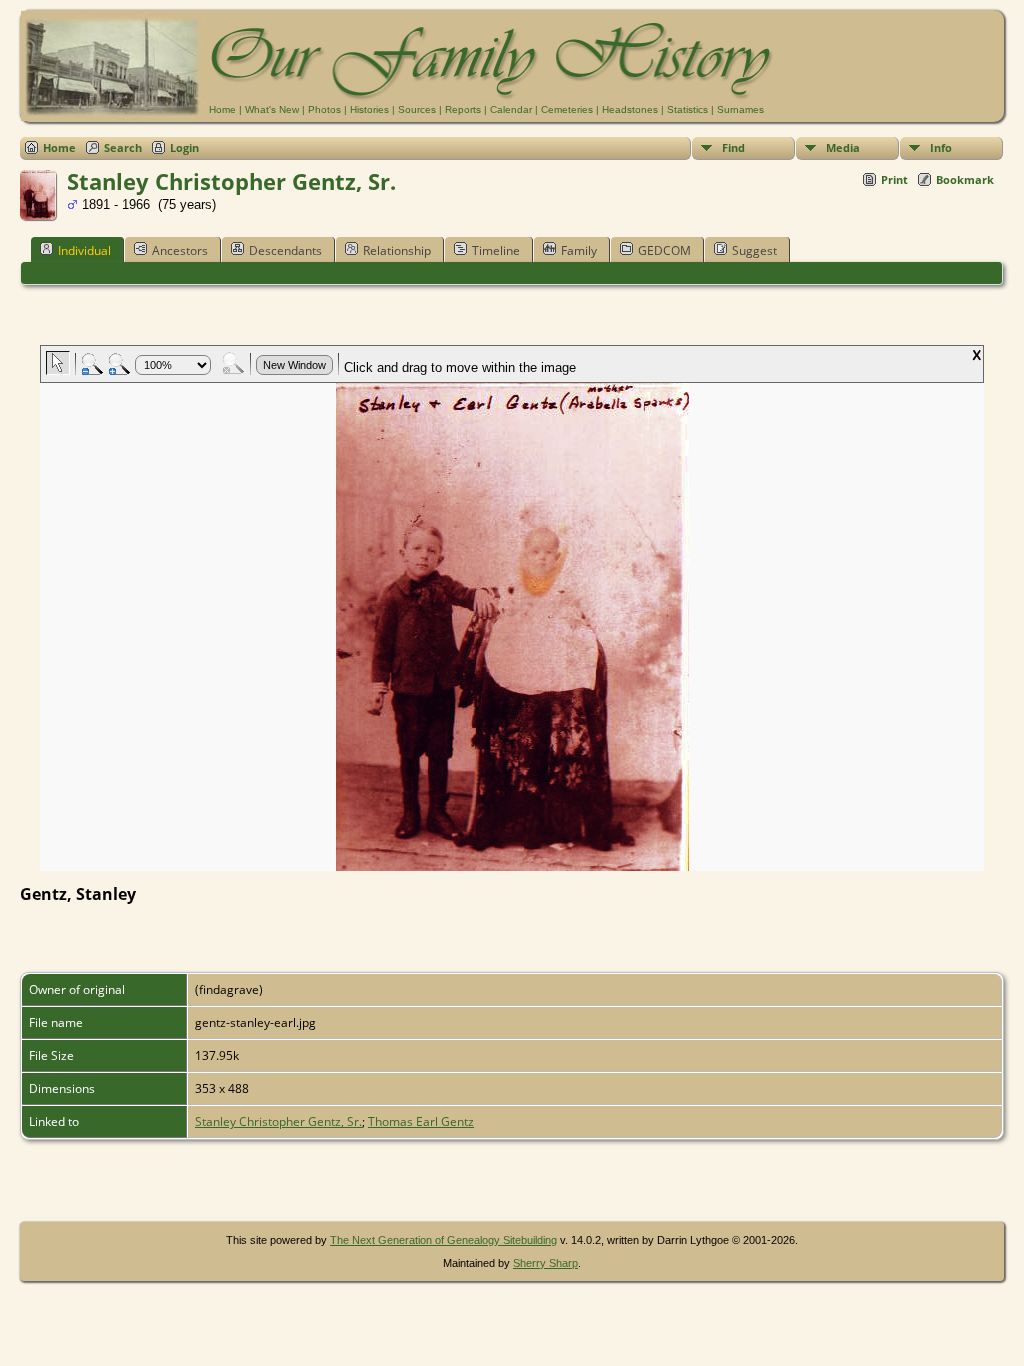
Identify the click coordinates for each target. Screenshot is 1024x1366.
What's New (272, 109)
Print (894, 179)
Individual (84, 250)
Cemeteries (567, 109)
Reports (463, 109)
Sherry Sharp (545, 1263)
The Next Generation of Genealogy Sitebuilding (443, 1240)
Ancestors (180, 250)
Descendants (285, 250)
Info (941, 147)
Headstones (630, 109)
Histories (369, 109)
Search (123, 147)
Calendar (511, 109)
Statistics (687, 109)
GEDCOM (664, 250)
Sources (417, 109)
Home (222, 109)
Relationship (397, 250)
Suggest (754, 250)
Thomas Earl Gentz (421, 1121)
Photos (324, 109)
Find (733, 147)
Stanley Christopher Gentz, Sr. (278, 1121)
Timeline (496, 250)
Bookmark (965, 179)
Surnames (740, 109)
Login (184, 147)
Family (579, 250)
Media (843, 147)
